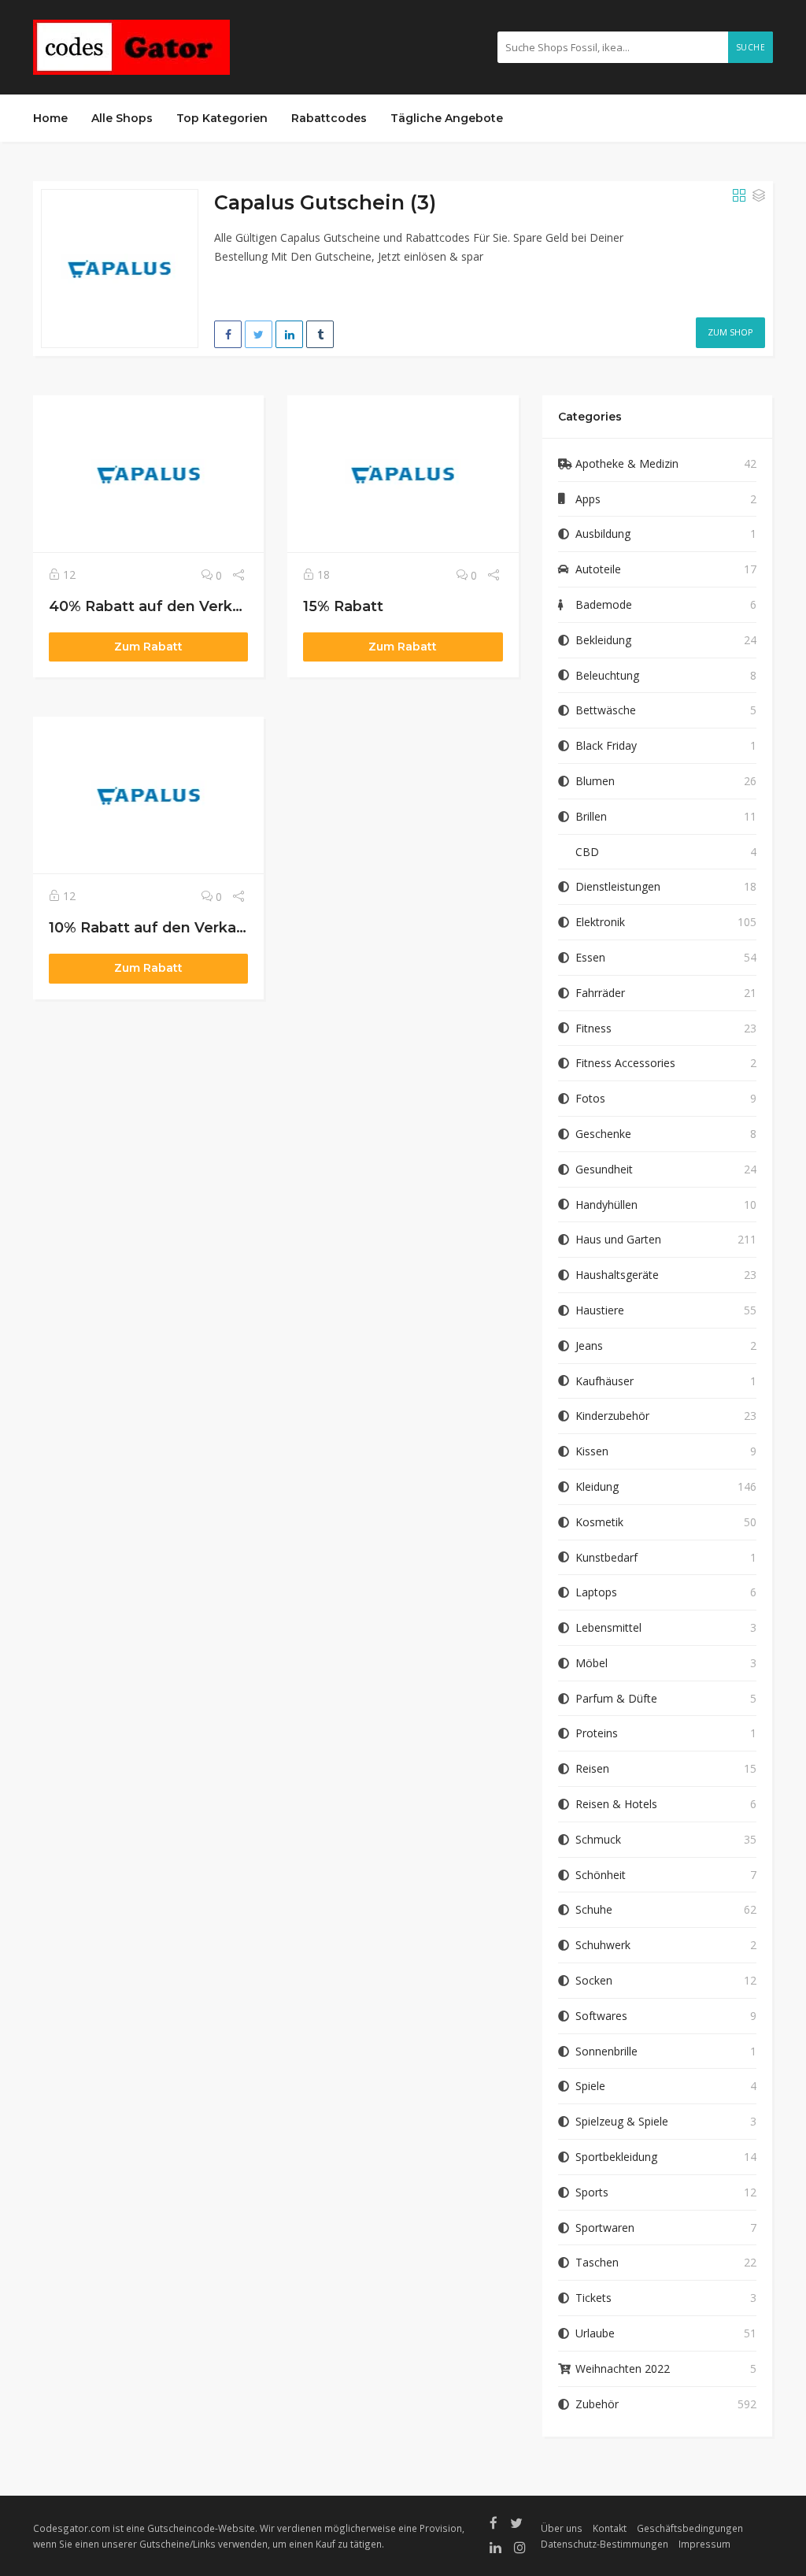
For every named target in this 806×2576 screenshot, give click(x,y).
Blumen (595, 781)
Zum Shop (730, 332)
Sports (592, 2192)
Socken (594, 1980)
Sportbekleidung (616, 2157)
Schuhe (594, 1909)
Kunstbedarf (606, 1557)
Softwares (601, 2016)
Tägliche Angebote (447, 118)
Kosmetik (599, 1522)
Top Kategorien (222, 118)
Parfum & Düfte (616, 1698)
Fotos (590, 1098)
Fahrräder (600, 993)
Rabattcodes (329, 118)
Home (50, 118)
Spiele (590, 2086)
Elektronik (600, 922)
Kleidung (597, 1486)
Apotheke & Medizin (627, 463)
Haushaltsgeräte (617, 1275)
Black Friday (606, 745)
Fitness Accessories (625, 1063)
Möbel (592, 1663)
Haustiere (600, 1310)
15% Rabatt (343, 606)
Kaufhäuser (604, 1381)
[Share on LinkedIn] (289, 334)
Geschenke (603, 1134)
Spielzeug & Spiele (622, 2121)
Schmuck (598, 1839)
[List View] (759, 196)
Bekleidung (603, 640)
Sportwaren (605, 2228)
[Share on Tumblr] (320, 334)
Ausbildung (603, 534)
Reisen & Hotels (616, 1804)
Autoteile (598, 569)
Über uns (562, 2528)
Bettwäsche (606, 710)
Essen (590, 957)
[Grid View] (739, 196)
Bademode (604, 604)
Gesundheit (604, 1169)
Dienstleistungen (618, 886)
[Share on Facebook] (228, 334)
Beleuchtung (607, 675)
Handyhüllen (606, 1205)
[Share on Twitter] (259, 334)
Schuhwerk (603, 1945)
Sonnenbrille (606, 2051)
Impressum (704, 2544)
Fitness (593, 1028)
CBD (587, 852)
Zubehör (597, 2404)
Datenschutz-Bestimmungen (604, 2544)
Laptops (596, 1592)
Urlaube (595, 2333)
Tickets (593, 2298)
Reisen (592, 1768)
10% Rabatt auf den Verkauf (150, 927)
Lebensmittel (608, 1627)
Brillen (591, 816)
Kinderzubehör (612, 1416)
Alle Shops (122, 118)
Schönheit (601, 1875)
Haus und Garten (618, 1239)
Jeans (589, 1345)
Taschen (597, 2262)
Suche (751, 47)
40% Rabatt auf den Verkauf (153, 606)
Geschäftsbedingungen (690, 2528)
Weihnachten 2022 (623, 2368)
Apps (588, 499)
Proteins (597, 1733)
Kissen (592, 1451)
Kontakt (610, 2528)
